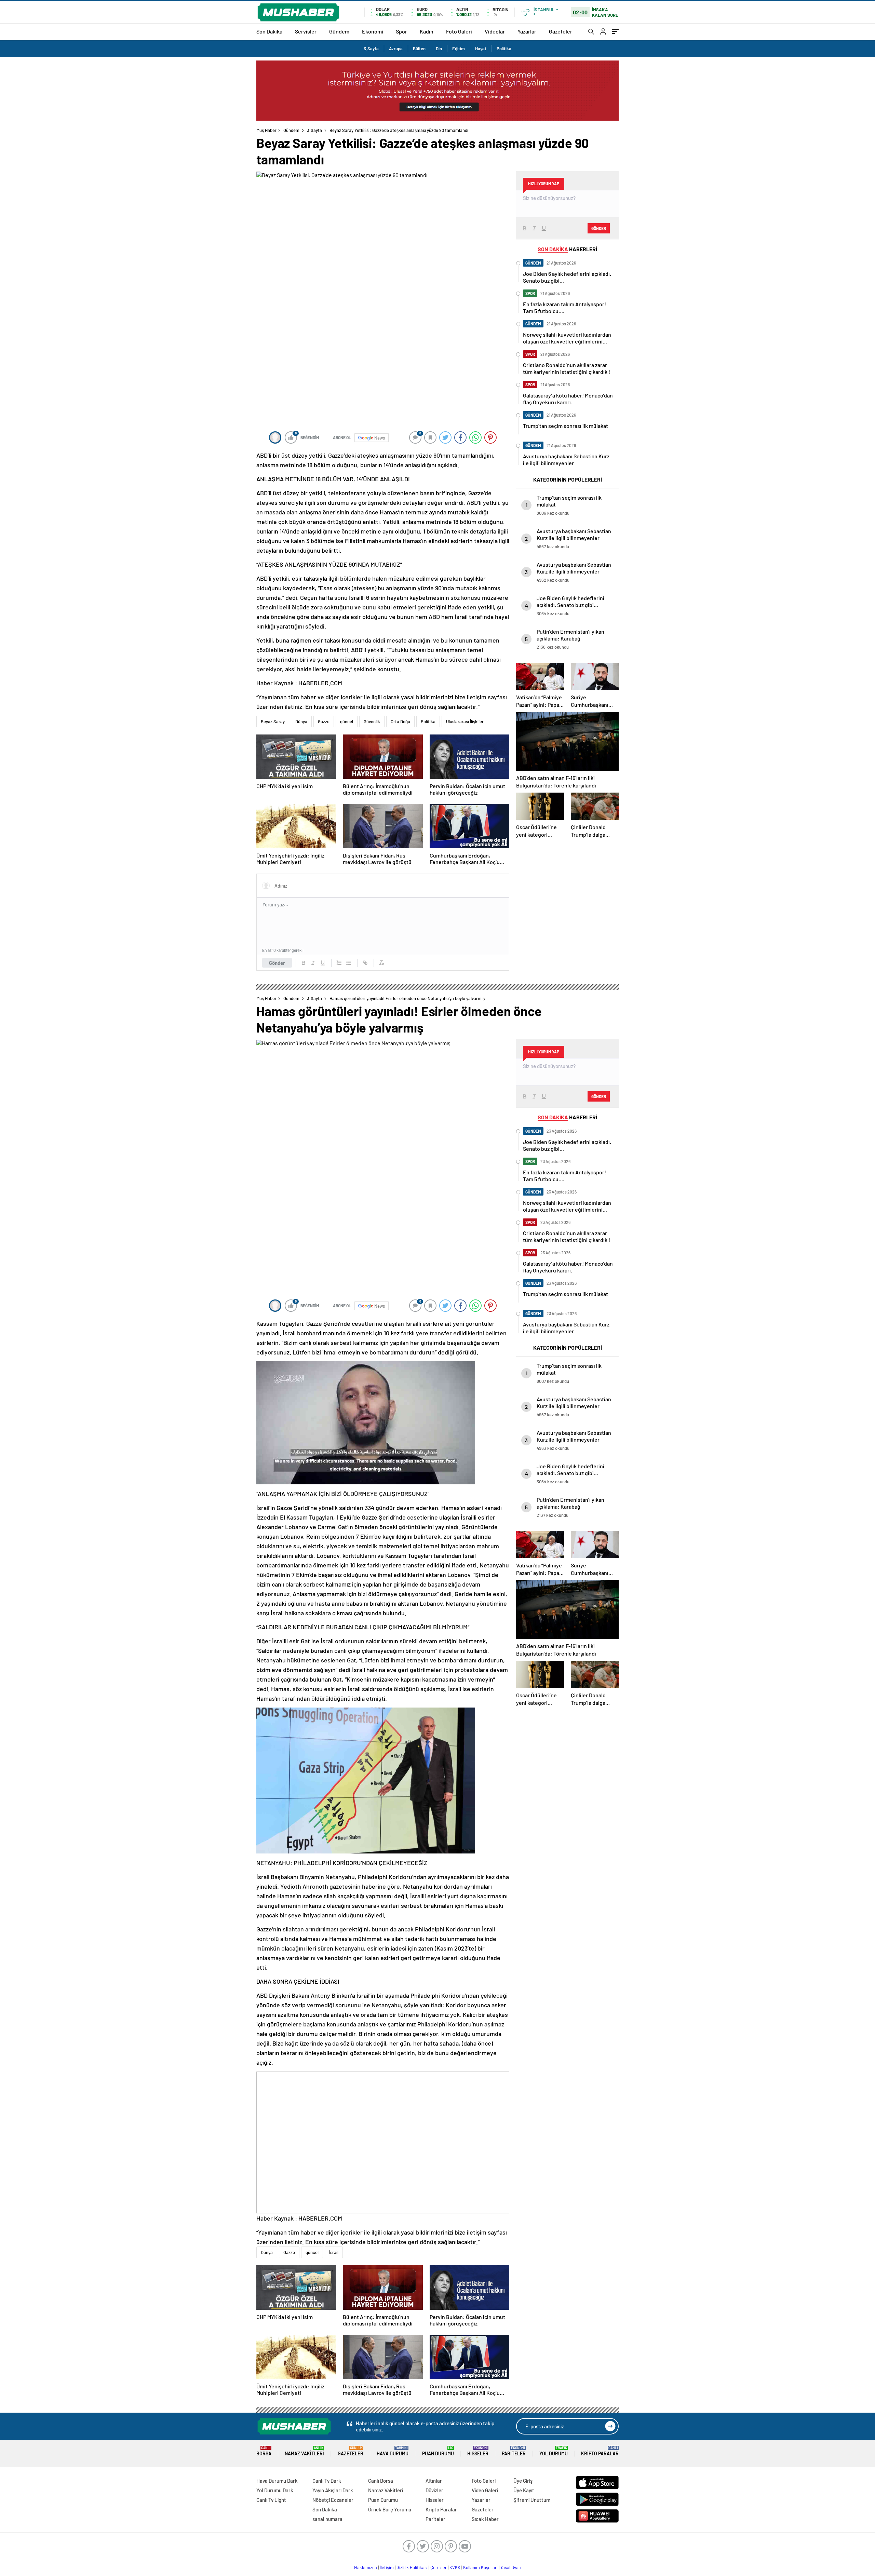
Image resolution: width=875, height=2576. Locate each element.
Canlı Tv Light (271, 2500)
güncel (347, 721)
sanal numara (327, 2519)
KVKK (455, 2567)
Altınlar (434, 2481)
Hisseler (478, 2451)
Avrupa (396, 49)
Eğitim (459, 49)
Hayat (481, 49)
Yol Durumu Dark (275, 2490)
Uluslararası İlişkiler (465, 721)
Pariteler (514, 2451)
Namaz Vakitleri (304, 2451)
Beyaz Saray (273, 721)
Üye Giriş (523, 2481)
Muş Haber (266, 130)
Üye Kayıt (524, 2490)
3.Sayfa (371, 49)
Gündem (339, 31)
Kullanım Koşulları (480, 2567)
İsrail (334, 2252)
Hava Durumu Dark (277, 2481)
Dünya (301, 721)
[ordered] (339, 963)
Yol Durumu (554, 2451)
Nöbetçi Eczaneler (333, 2500)
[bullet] (349, 963)
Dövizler (434, 2490)
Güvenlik (372, 721)
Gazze (324, 721)
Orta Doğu (400, 721)
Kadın (427, 31)
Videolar (495, 31)
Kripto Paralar (600, 2451)
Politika (504, 49)
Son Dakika (269, 31)
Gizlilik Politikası (412, 2567)
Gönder (277, 963)
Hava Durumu (393, 2451)
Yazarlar (527, 31)
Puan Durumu (438, 2451)
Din (439, 49)
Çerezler (439, 2567)
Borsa (264, 2451)
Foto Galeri (459, 31)
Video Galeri (485, 2490)
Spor (401, 31)
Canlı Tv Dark (327, 2481)
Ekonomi (373, 31)
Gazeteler (561, 31)
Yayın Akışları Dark (333, 2490)
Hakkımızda (366, 2567)
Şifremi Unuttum (532, 2500)
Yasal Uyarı (511, 2567)
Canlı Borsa (381, 2481)
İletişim (387, 2567)
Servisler (306, 31)
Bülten (419, 49)
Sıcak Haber (485, 2519)
